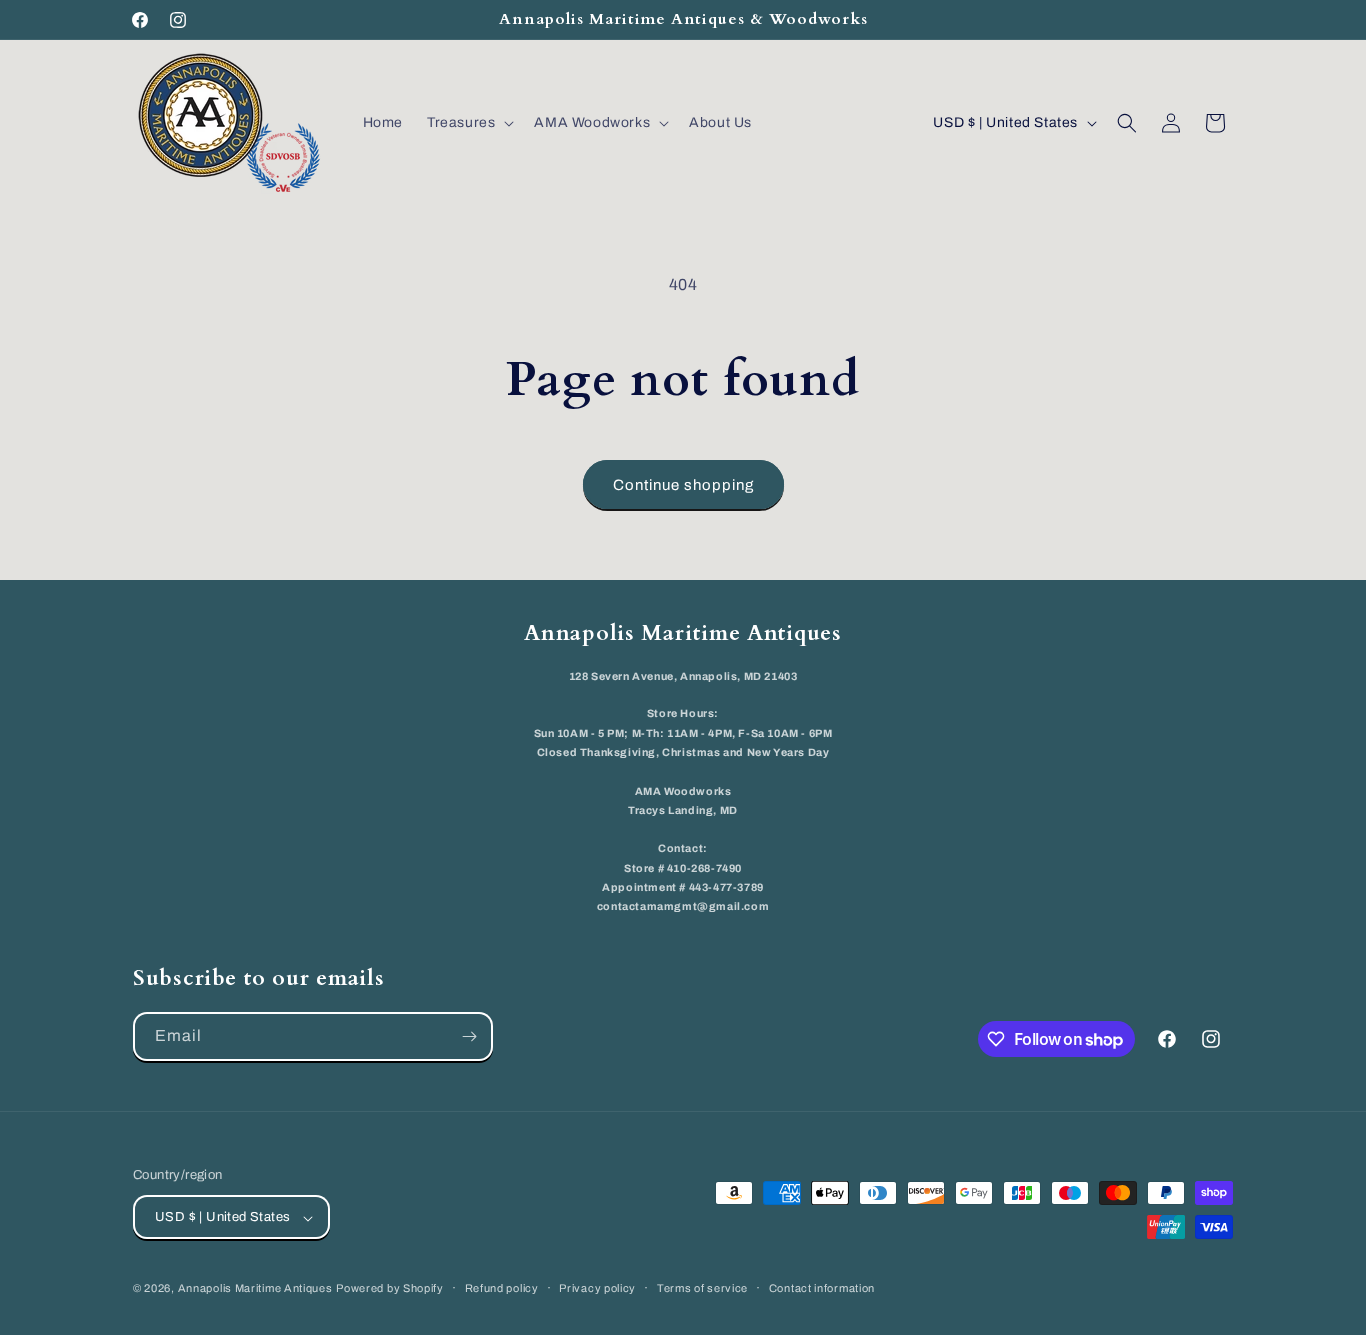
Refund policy (502, 1288)
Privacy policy (597, 1288)
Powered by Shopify (390, 1289)
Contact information (822, 1288)
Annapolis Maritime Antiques (255, 1289)
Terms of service (702, 1288)
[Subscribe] (469, 1036)
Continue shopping (683, 485)
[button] (468, 123)
